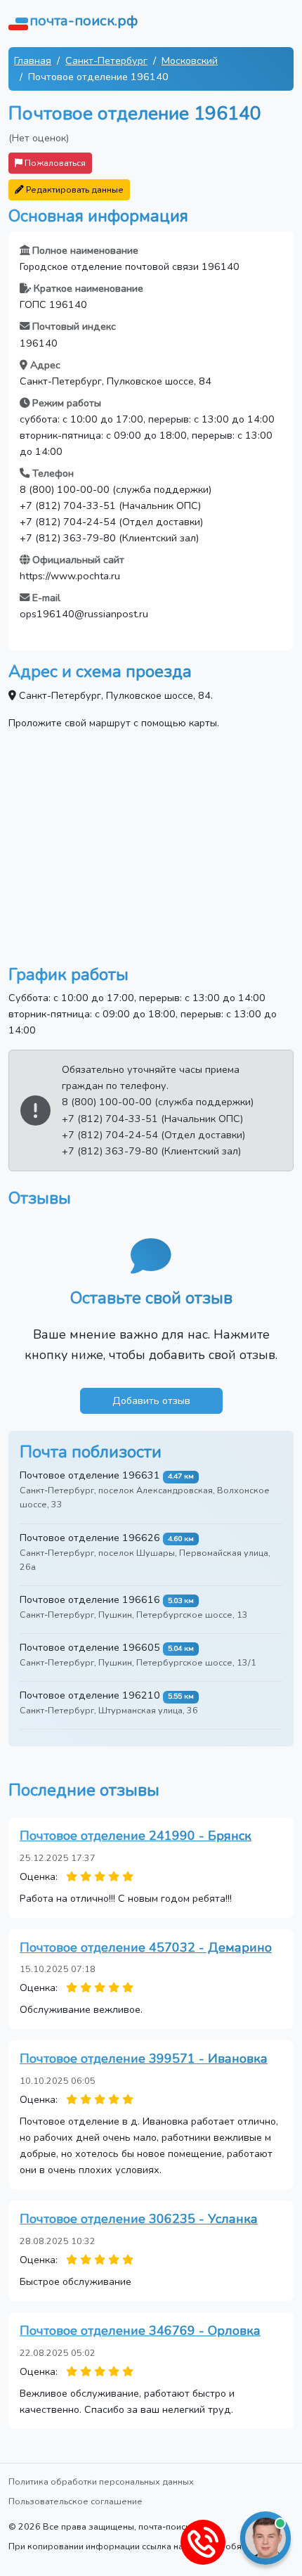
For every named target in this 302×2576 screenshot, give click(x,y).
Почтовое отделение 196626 (90, 1538)
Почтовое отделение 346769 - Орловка (140, 2331)
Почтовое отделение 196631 (90, 1475)
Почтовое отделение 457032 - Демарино (146, 1947)
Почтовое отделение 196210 (90, 1695)
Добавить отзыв (151, 1400)
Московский (190, 60)
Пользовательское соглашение (75, 2501)
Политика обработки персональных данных (101, 2481)
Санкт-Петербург (106, 60)
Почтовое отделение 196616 (90, 1599)
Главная (33, 60)
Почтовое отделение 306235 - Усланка (139, 2219)
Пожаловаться (54, 163)
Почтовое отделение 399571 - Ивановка (144, 2059)
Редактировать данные (74, 189)
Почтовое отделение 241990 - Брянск (136, 1836)
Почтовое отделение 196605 (90, 1647)
